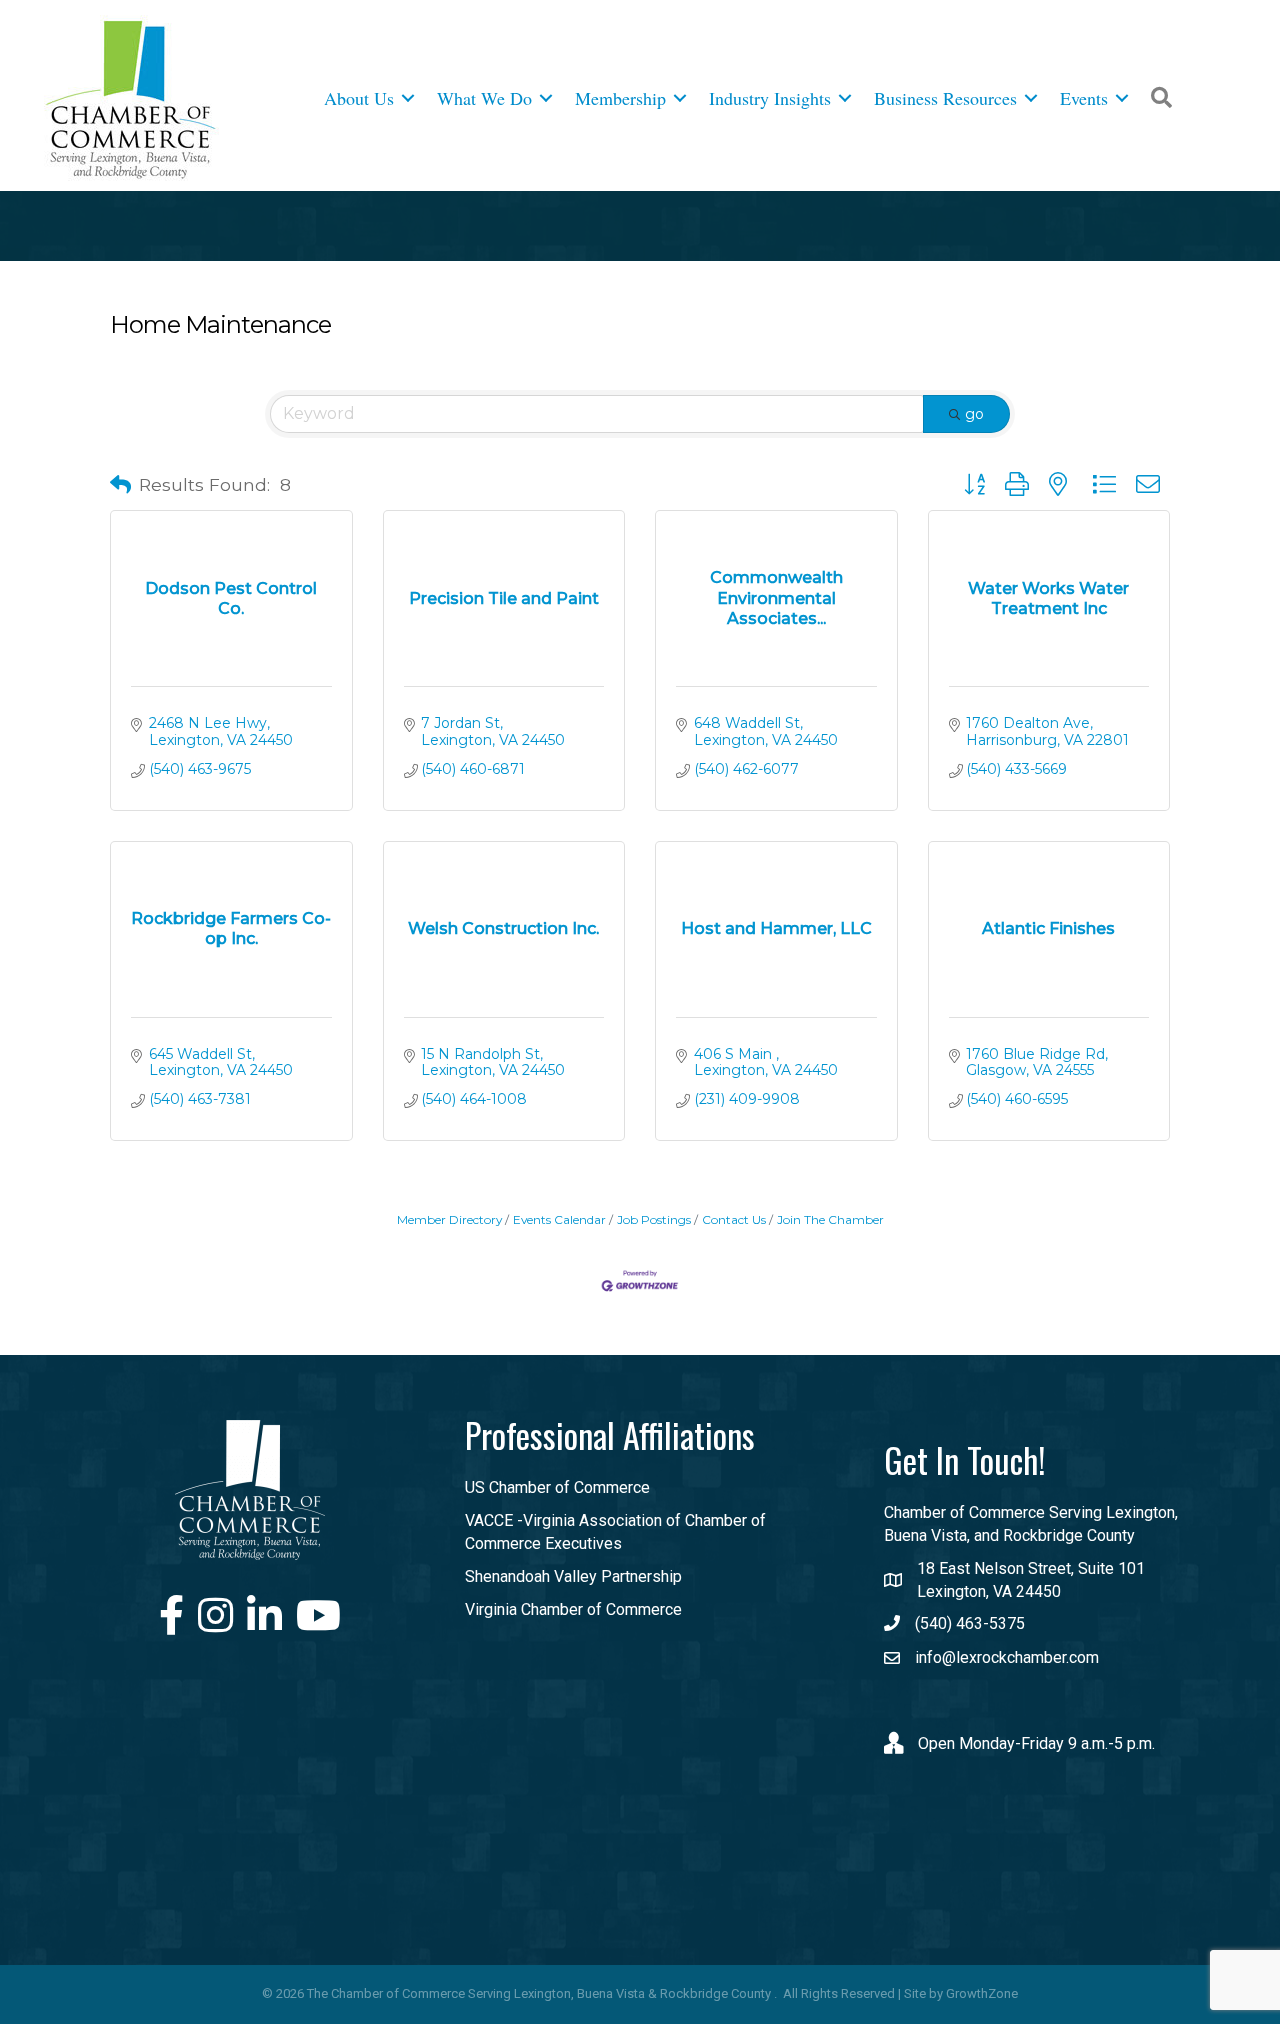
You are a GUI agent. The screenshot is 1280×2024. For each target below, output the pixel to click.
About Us (359, 98)
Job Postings (654, 1219)
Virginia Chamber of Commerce (573, 1609)
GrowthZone (982, 1993)
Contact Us (734, 1219)
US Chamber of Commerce (557, 1487)
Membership (620, 98)
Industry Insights (770, 98)
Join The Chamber (830, 1219)
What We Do (484, 98)
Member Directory (449, 1219)
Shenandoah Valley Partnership (573, 1576)
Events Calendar (559, 1219)
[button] (120, 485)
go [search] (974, 414)
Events (1084, 98)
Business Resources (945, 98)
